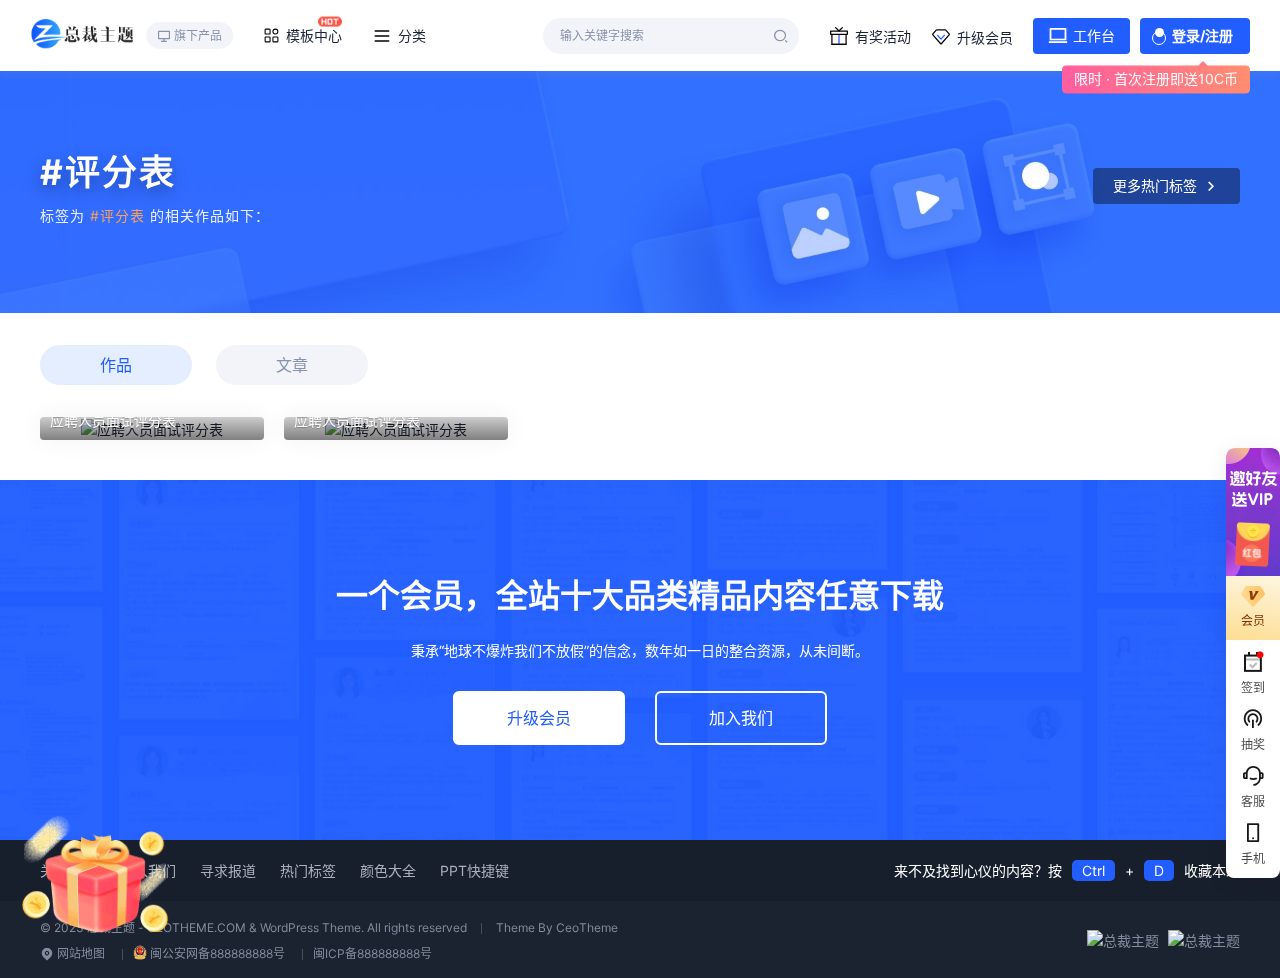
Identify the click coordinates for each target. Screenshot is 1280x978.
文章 (292, 365)
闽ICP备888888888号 (372, 953)
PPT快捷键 (474, 870)
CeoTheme (587, 927)
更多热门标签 (1155, 185)
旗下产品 (198, 35)
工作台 (1094, 35)
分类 (412, 35)
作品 (116, 365)
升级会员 (985, 37)
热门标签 (308, 870)
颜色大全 (388, 870)
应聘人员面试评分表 (113, 420)
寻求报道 (228, 870)
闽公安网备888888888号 (217, 953)
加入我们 (741, 718)
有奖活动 (883, 36)
